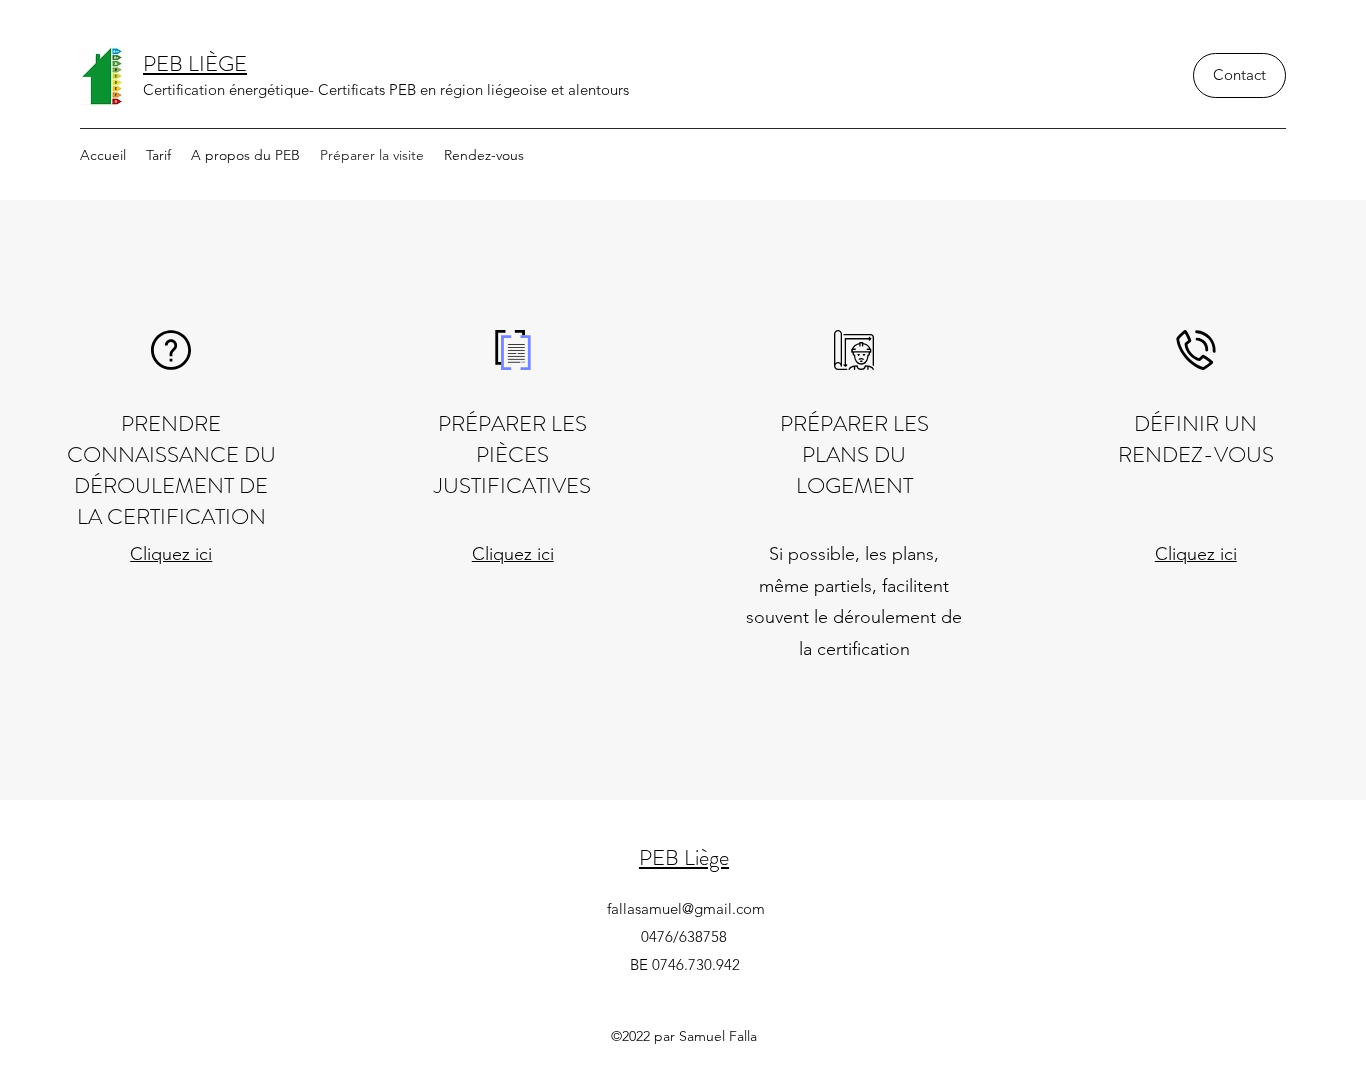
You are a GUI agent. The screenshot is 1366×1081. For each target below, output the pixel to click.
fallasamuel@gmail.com (686, 908)
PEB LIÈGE (195, 63)
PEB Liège (684, 857)
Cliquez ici (171, 554)
